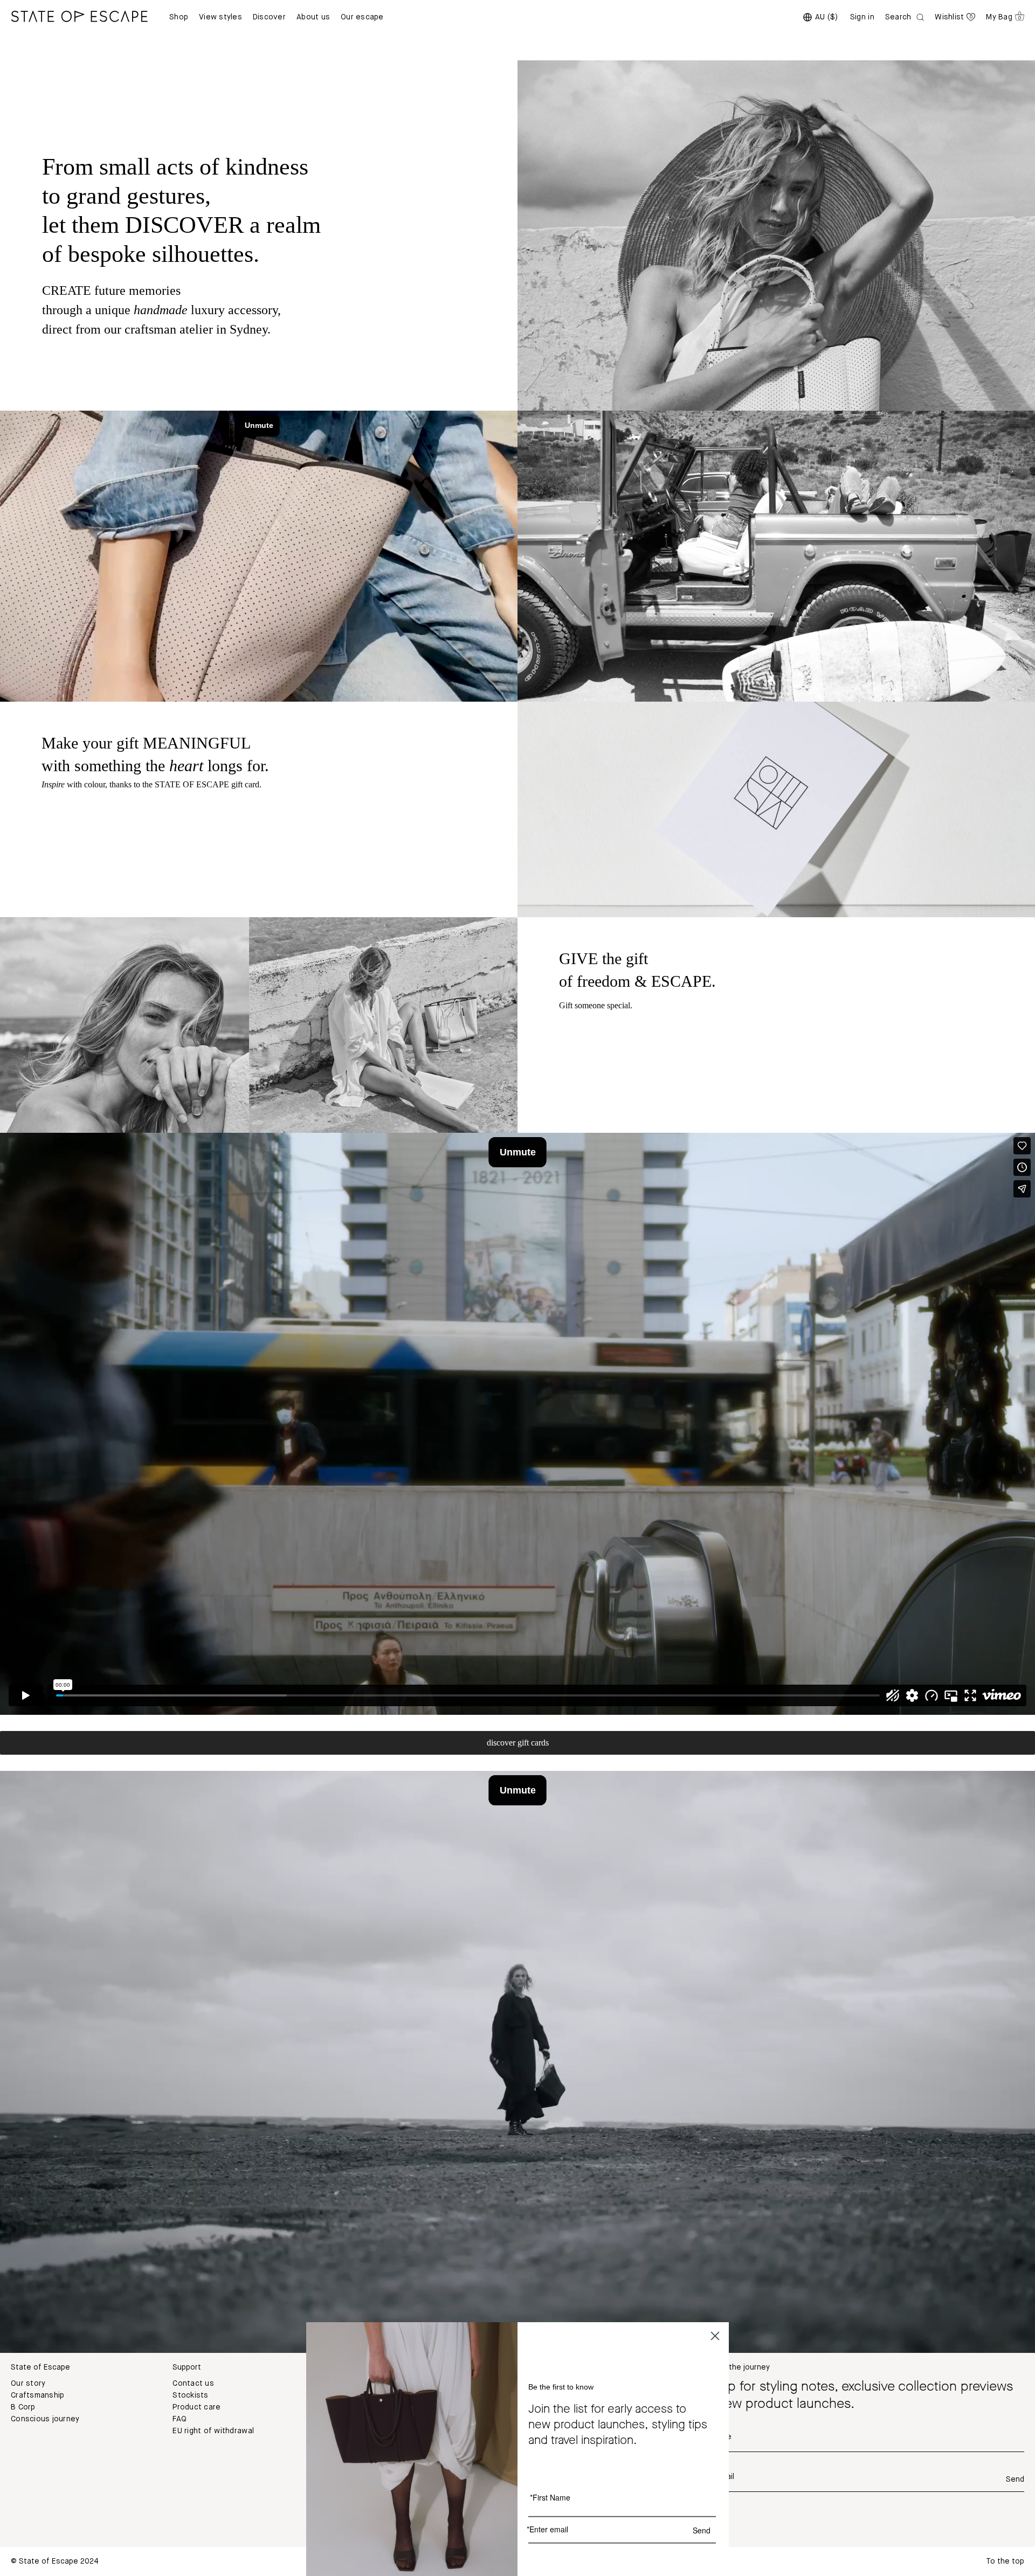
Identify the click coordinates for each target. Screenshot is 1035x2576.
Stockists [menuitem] (190, 2395)
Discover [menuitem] (269, 17)
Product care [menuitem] (196, 2407)
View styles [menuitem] (220, 17)
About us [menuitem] (313, 17)
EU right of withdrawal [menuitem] (213, 2431)
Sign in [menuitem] (862, 17)
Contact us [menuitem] (193, 2384)
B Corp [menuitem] (23, 2407)
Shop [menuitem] (179, 17)
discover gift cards (518, 1743)
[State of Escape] (79, 16)
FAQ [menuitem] (180, 2419)
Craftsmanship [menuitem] (37, 2395)
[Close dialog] (715, 2336)
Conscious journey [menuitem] (45, 2419)
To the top (1005, 2561)
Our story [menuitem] (28, 2384)
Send (1015, 2480)
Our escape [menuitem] (362, 17)
